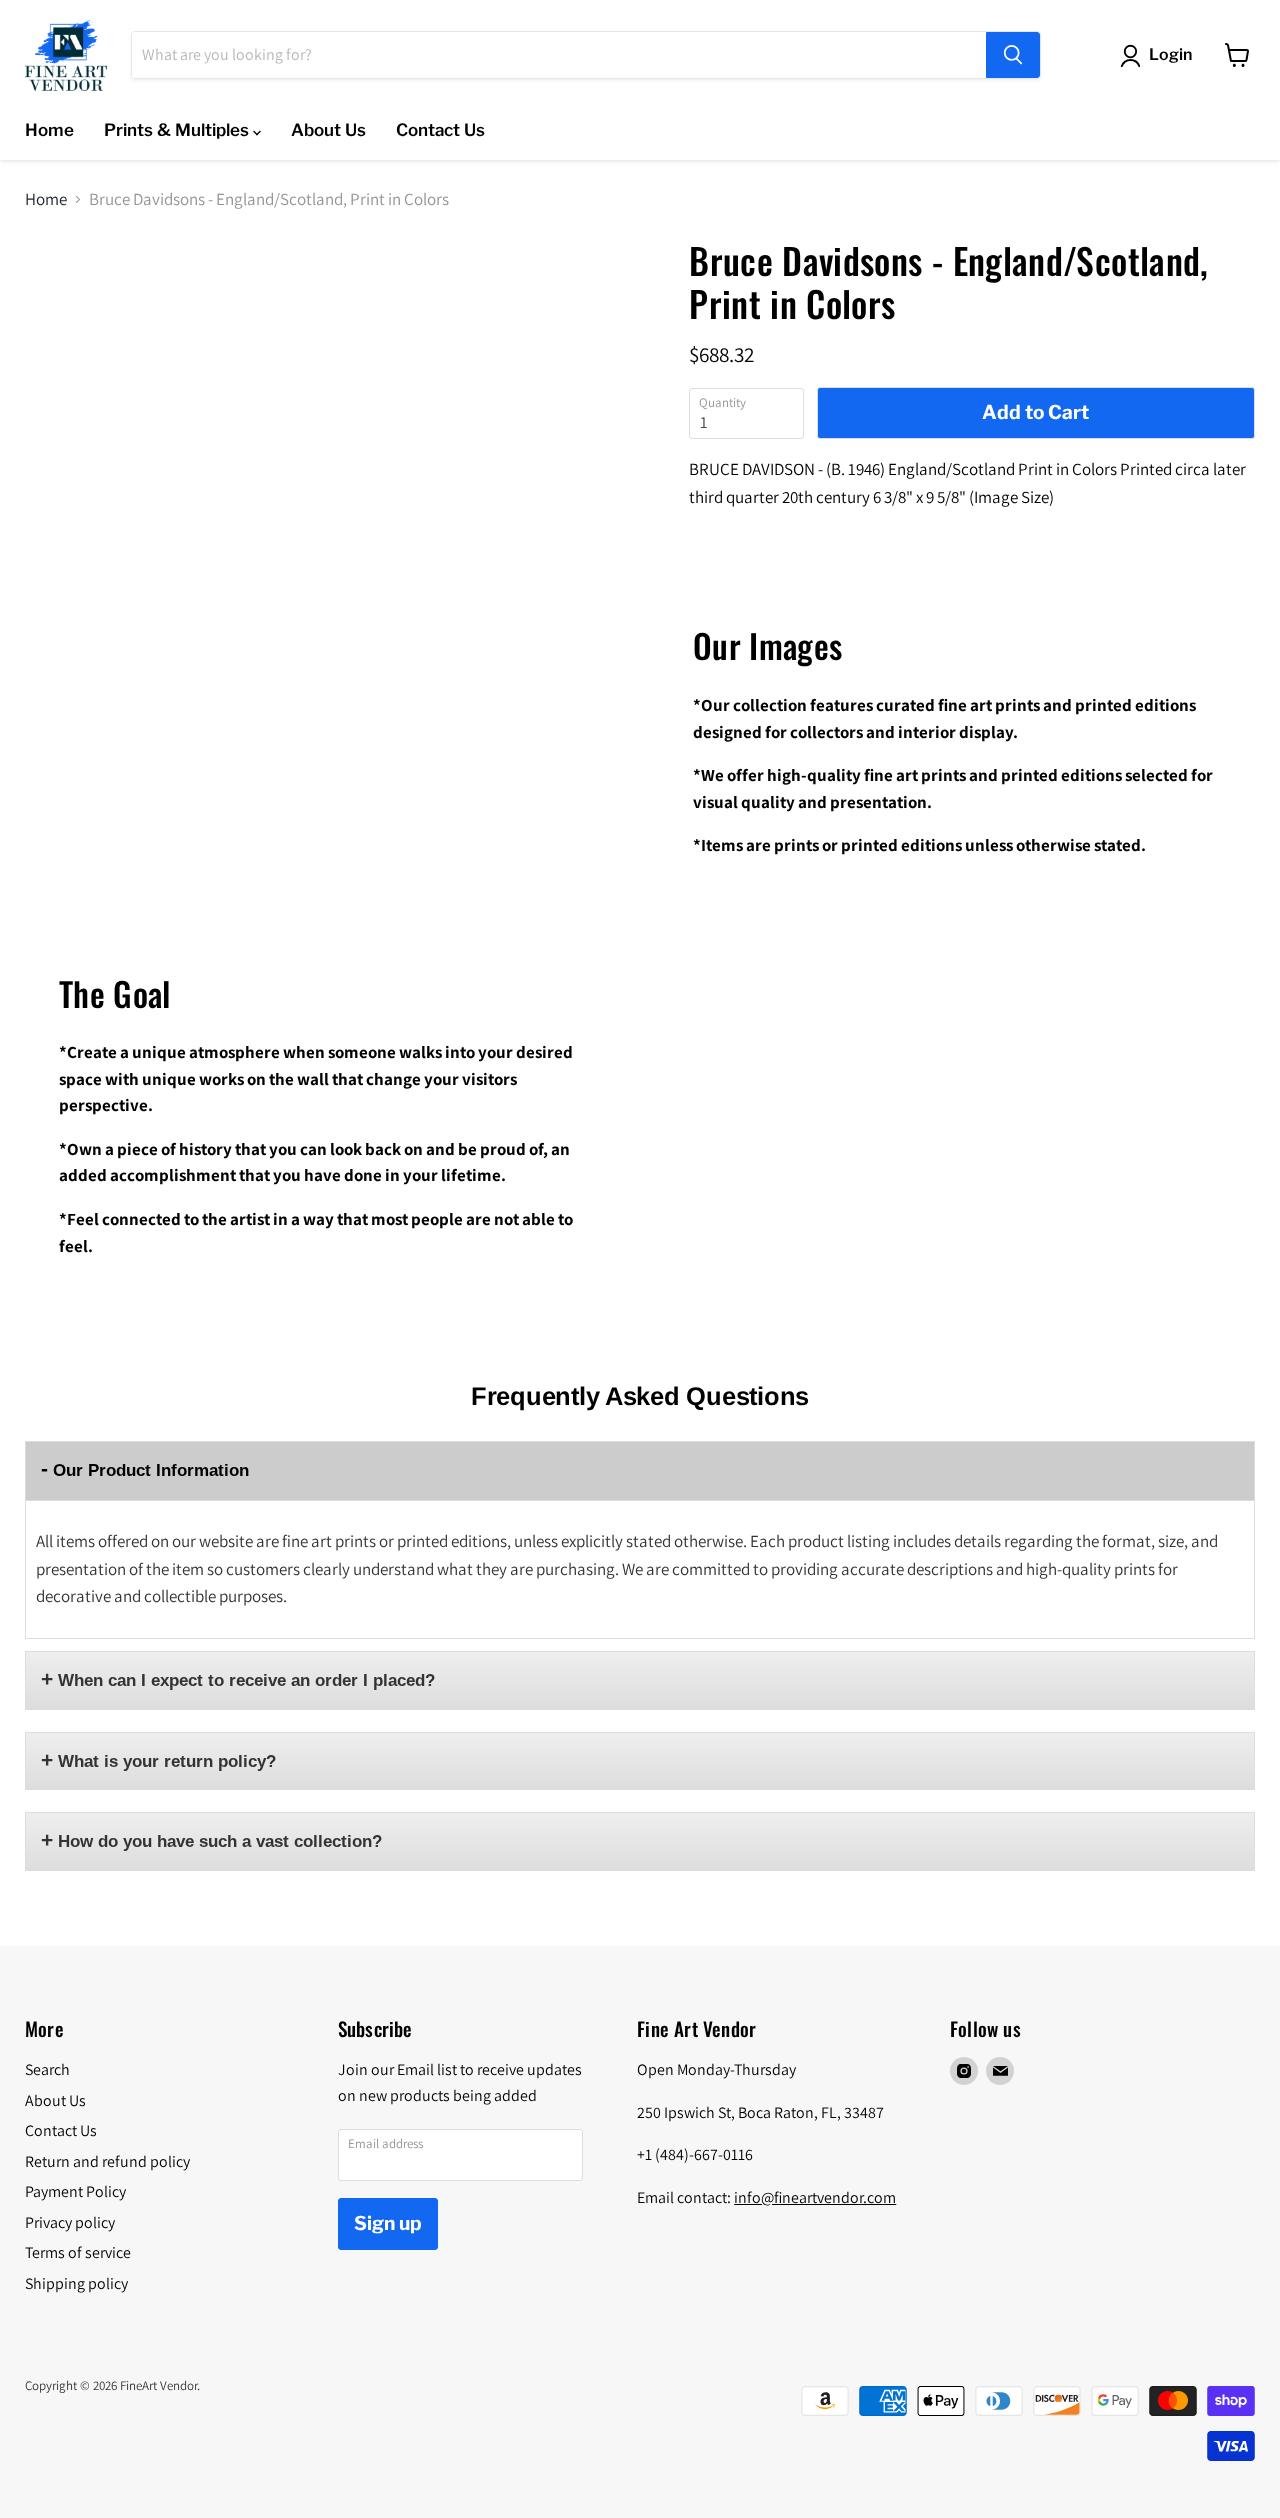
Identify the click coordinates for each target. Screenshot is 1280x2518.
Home (49, 130)
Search (47, 2069)
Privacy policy (70, 2222)
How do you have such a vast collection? (220, 1841)
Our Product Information (151, 1470)
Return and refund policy (107, 2161)
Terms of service (78, 2252)
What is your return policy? (167, 1761)
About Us (328, 130)
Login (1170, 54)
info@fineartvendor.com (815, 2197)
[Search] (1013, 55)
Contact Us (440, 130)
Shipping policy (76, 2283)
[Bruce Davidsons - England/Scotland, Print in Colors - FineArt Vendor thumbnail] (74, 297)
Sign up (388, 2223)
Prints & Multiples (178, 130)
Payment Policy (75, 2191)
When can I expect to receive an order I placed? (246, 1680)
